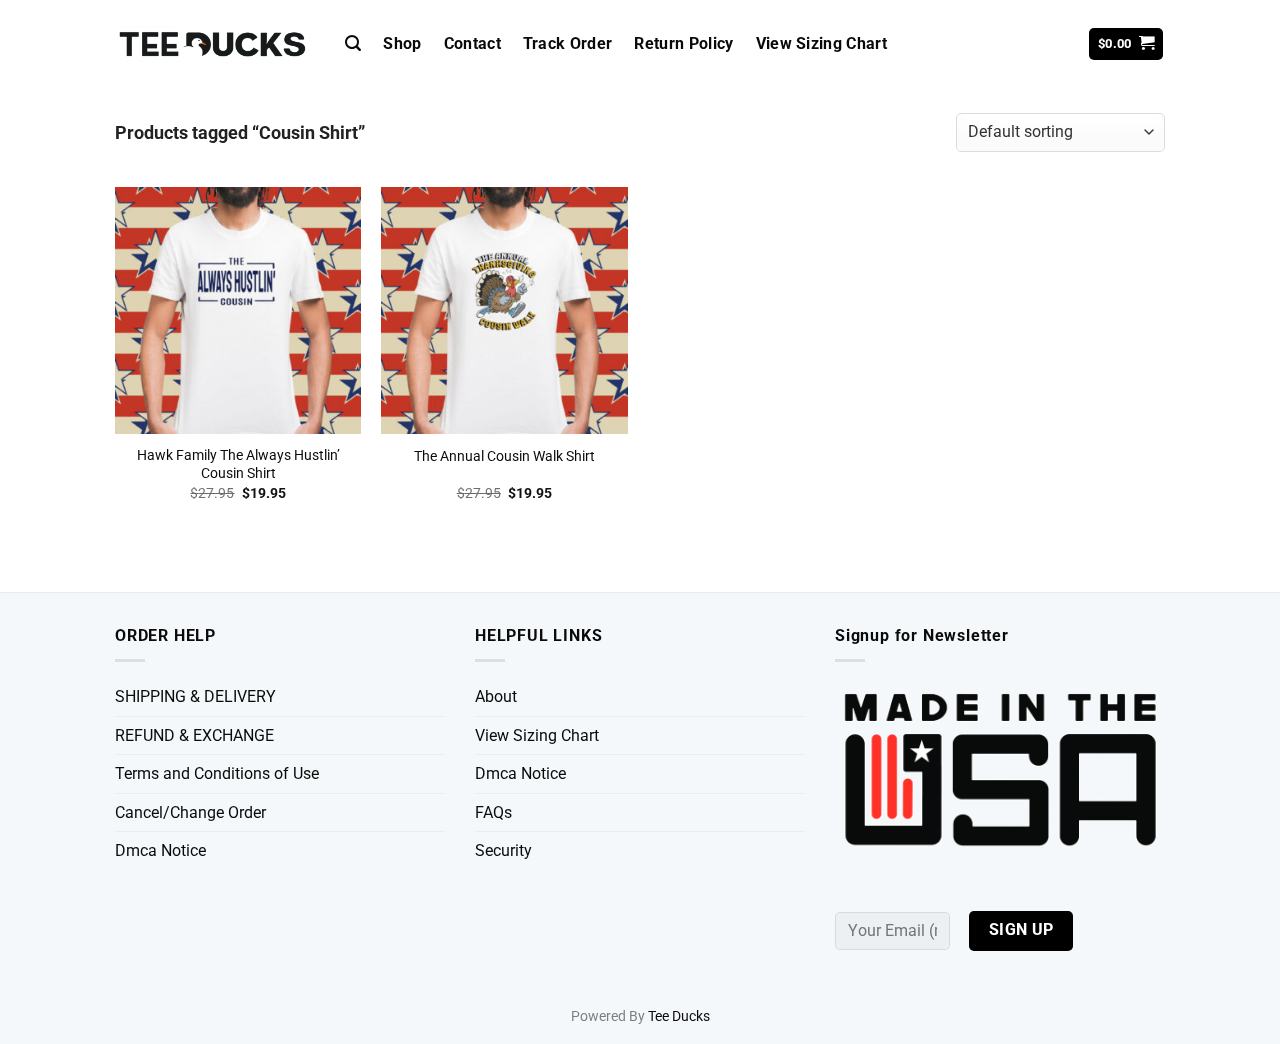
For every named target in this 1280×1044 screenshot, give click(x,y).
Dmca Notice (160, 850)
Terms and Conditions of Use (217, 773)
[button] (353, 43)
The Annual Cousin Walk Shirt (504, 456)
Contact (472, 43)
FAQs (493, 812)
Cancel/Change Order (190, 812)
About (496, 696)
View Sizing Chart (821, 43)
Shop (402, 43)
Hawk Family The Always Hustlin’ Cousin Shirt (238, 465)
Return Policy (683, 43)
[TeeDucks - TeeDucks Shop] (215, 44)
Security (503, 850)
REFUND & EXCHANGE (194, 735)
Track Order (568, 43)
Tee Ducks (679, 1016)
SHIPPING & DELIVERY (195, 696)
